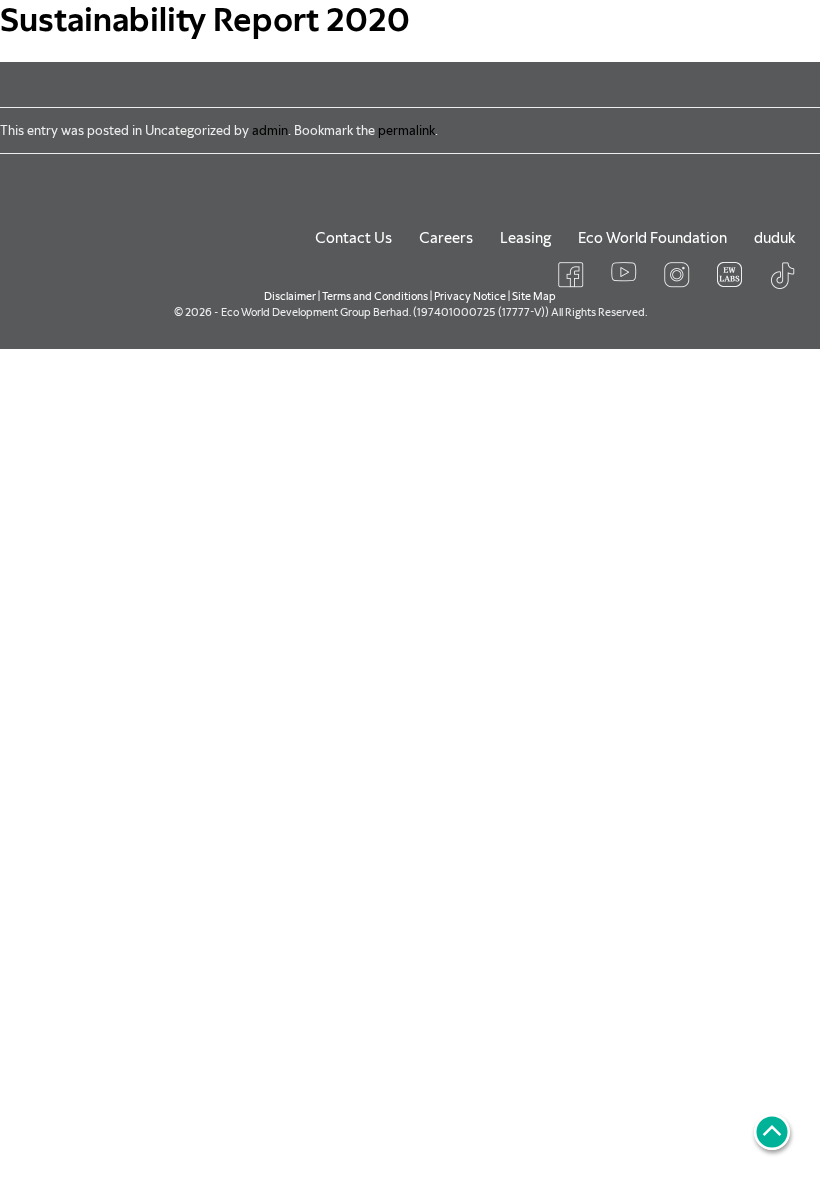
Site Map (534, 296)
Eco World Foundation (652, 238)
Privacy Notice (470, 296)
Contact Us (353, 238)
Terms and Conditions (375, 296)
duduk (774, 238)
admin (270, 130)
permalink (406, 130)
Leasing (525, 238)
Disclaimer (290, 296)
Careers (446, 238)
